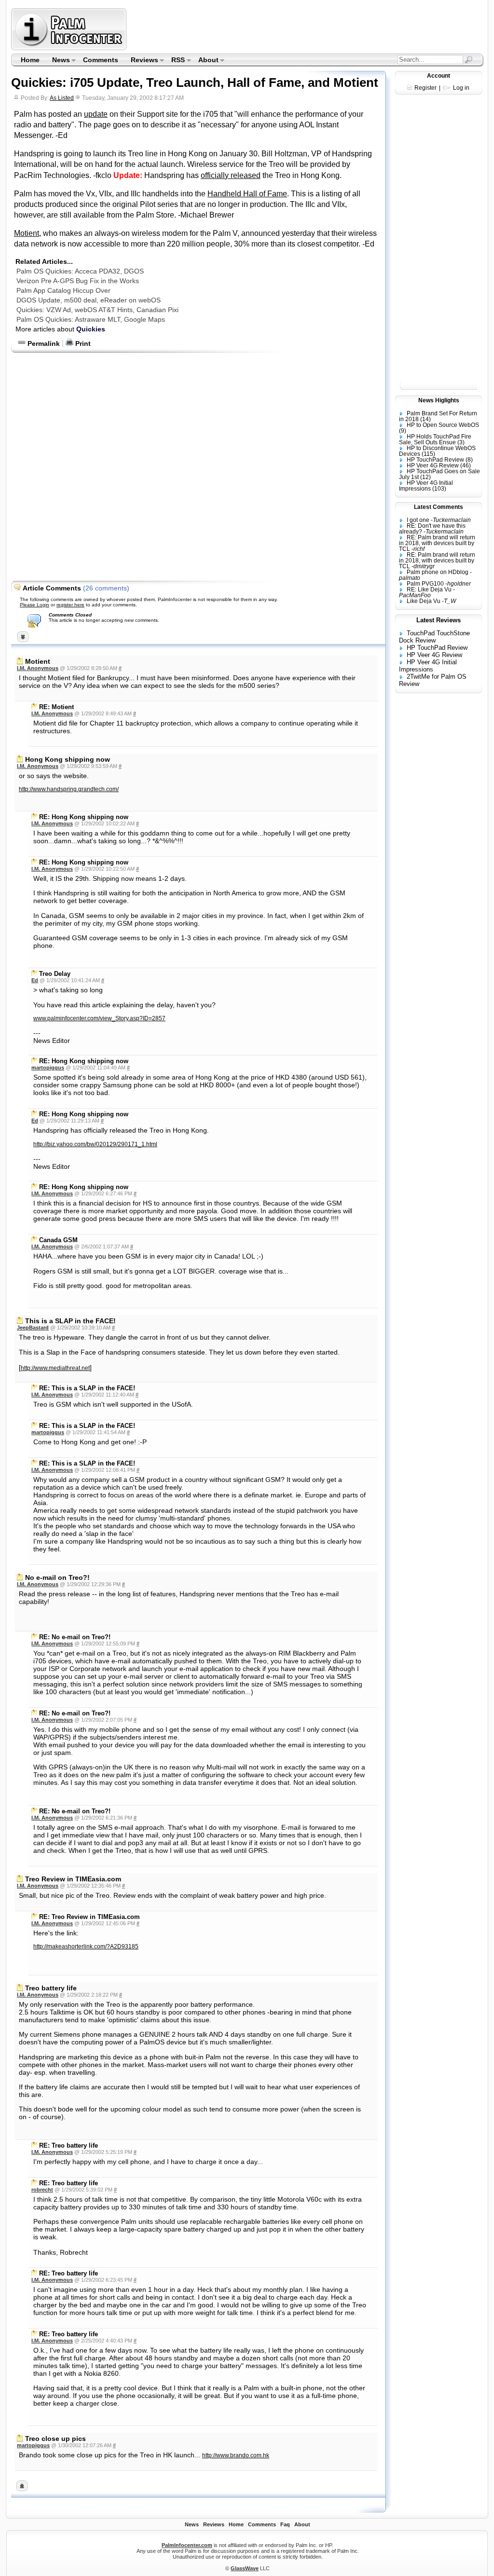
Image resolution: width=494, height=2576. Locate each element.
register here (70, 605)
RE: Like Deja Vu (429, 589)
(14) (425, 419)
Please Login (34, 605)
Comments (101, 60)
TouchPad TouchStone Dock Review (434, 637)
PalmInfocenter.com (187, 2545)
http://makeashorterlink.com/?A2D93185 (86, 1946)
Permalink (43, 343)
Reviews (141, 61)
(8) (469, 460)
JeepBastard (33, 1328)
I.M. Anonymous (38, 668)
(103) (439, 489)
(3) (461, 442)
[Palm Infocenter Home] (70, 48)
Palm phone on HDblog (438, 572)
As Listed (62, 98)
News (58, 61)
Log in (461, 88)
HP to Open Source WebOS (443, 425)
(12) (425, 477)
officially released (231, 175)
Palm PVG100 (425, 584)
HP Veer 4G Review (433, 466)
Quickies (91, 329)
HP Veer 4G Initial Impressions (426, 486)
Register (425, 88)
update (96, 114)
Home (30, 60)
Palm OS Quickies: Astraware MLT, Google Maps (91, 319)
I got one (418, 520)
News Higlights (439, 400)
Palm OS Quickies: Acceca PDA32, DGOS (80, 271)
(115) (428, 454)
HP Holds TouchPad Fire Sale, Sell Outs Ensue (435, 439)
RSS (175, 61)
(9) (403, 431)
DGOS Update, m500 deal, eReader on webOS (89, 300)
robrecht (42, 2190)
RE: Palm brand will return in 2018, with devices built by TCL (437, 543)
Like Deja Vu (424, 601)
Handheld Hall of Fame (247, 194)
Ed (35, 980)
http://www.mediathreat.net (55, 1368)
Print (82, 343)
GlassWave (245, 2568)
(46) (466, 466)
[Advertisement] (306, 29)
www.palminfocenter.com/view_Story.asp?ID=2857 (99, 1018)
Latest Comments (439, 507)
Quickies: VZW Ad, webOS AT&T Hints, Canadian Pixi (97, 310)
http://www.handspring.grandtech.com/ (69, 789)
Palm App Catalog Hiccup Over (63, 290)
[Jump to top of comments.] (22, 2489)
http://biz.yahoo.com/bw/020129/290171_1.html (95, 1144)
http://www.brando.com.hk (236, 2455)
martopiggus (48, 1068)
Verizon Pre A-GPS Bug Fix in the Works (78, 281)
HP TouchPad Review (435, 460)
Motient (27, 233)
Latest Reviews (439, 620)
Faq (285, 2524)
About (205, 61)
